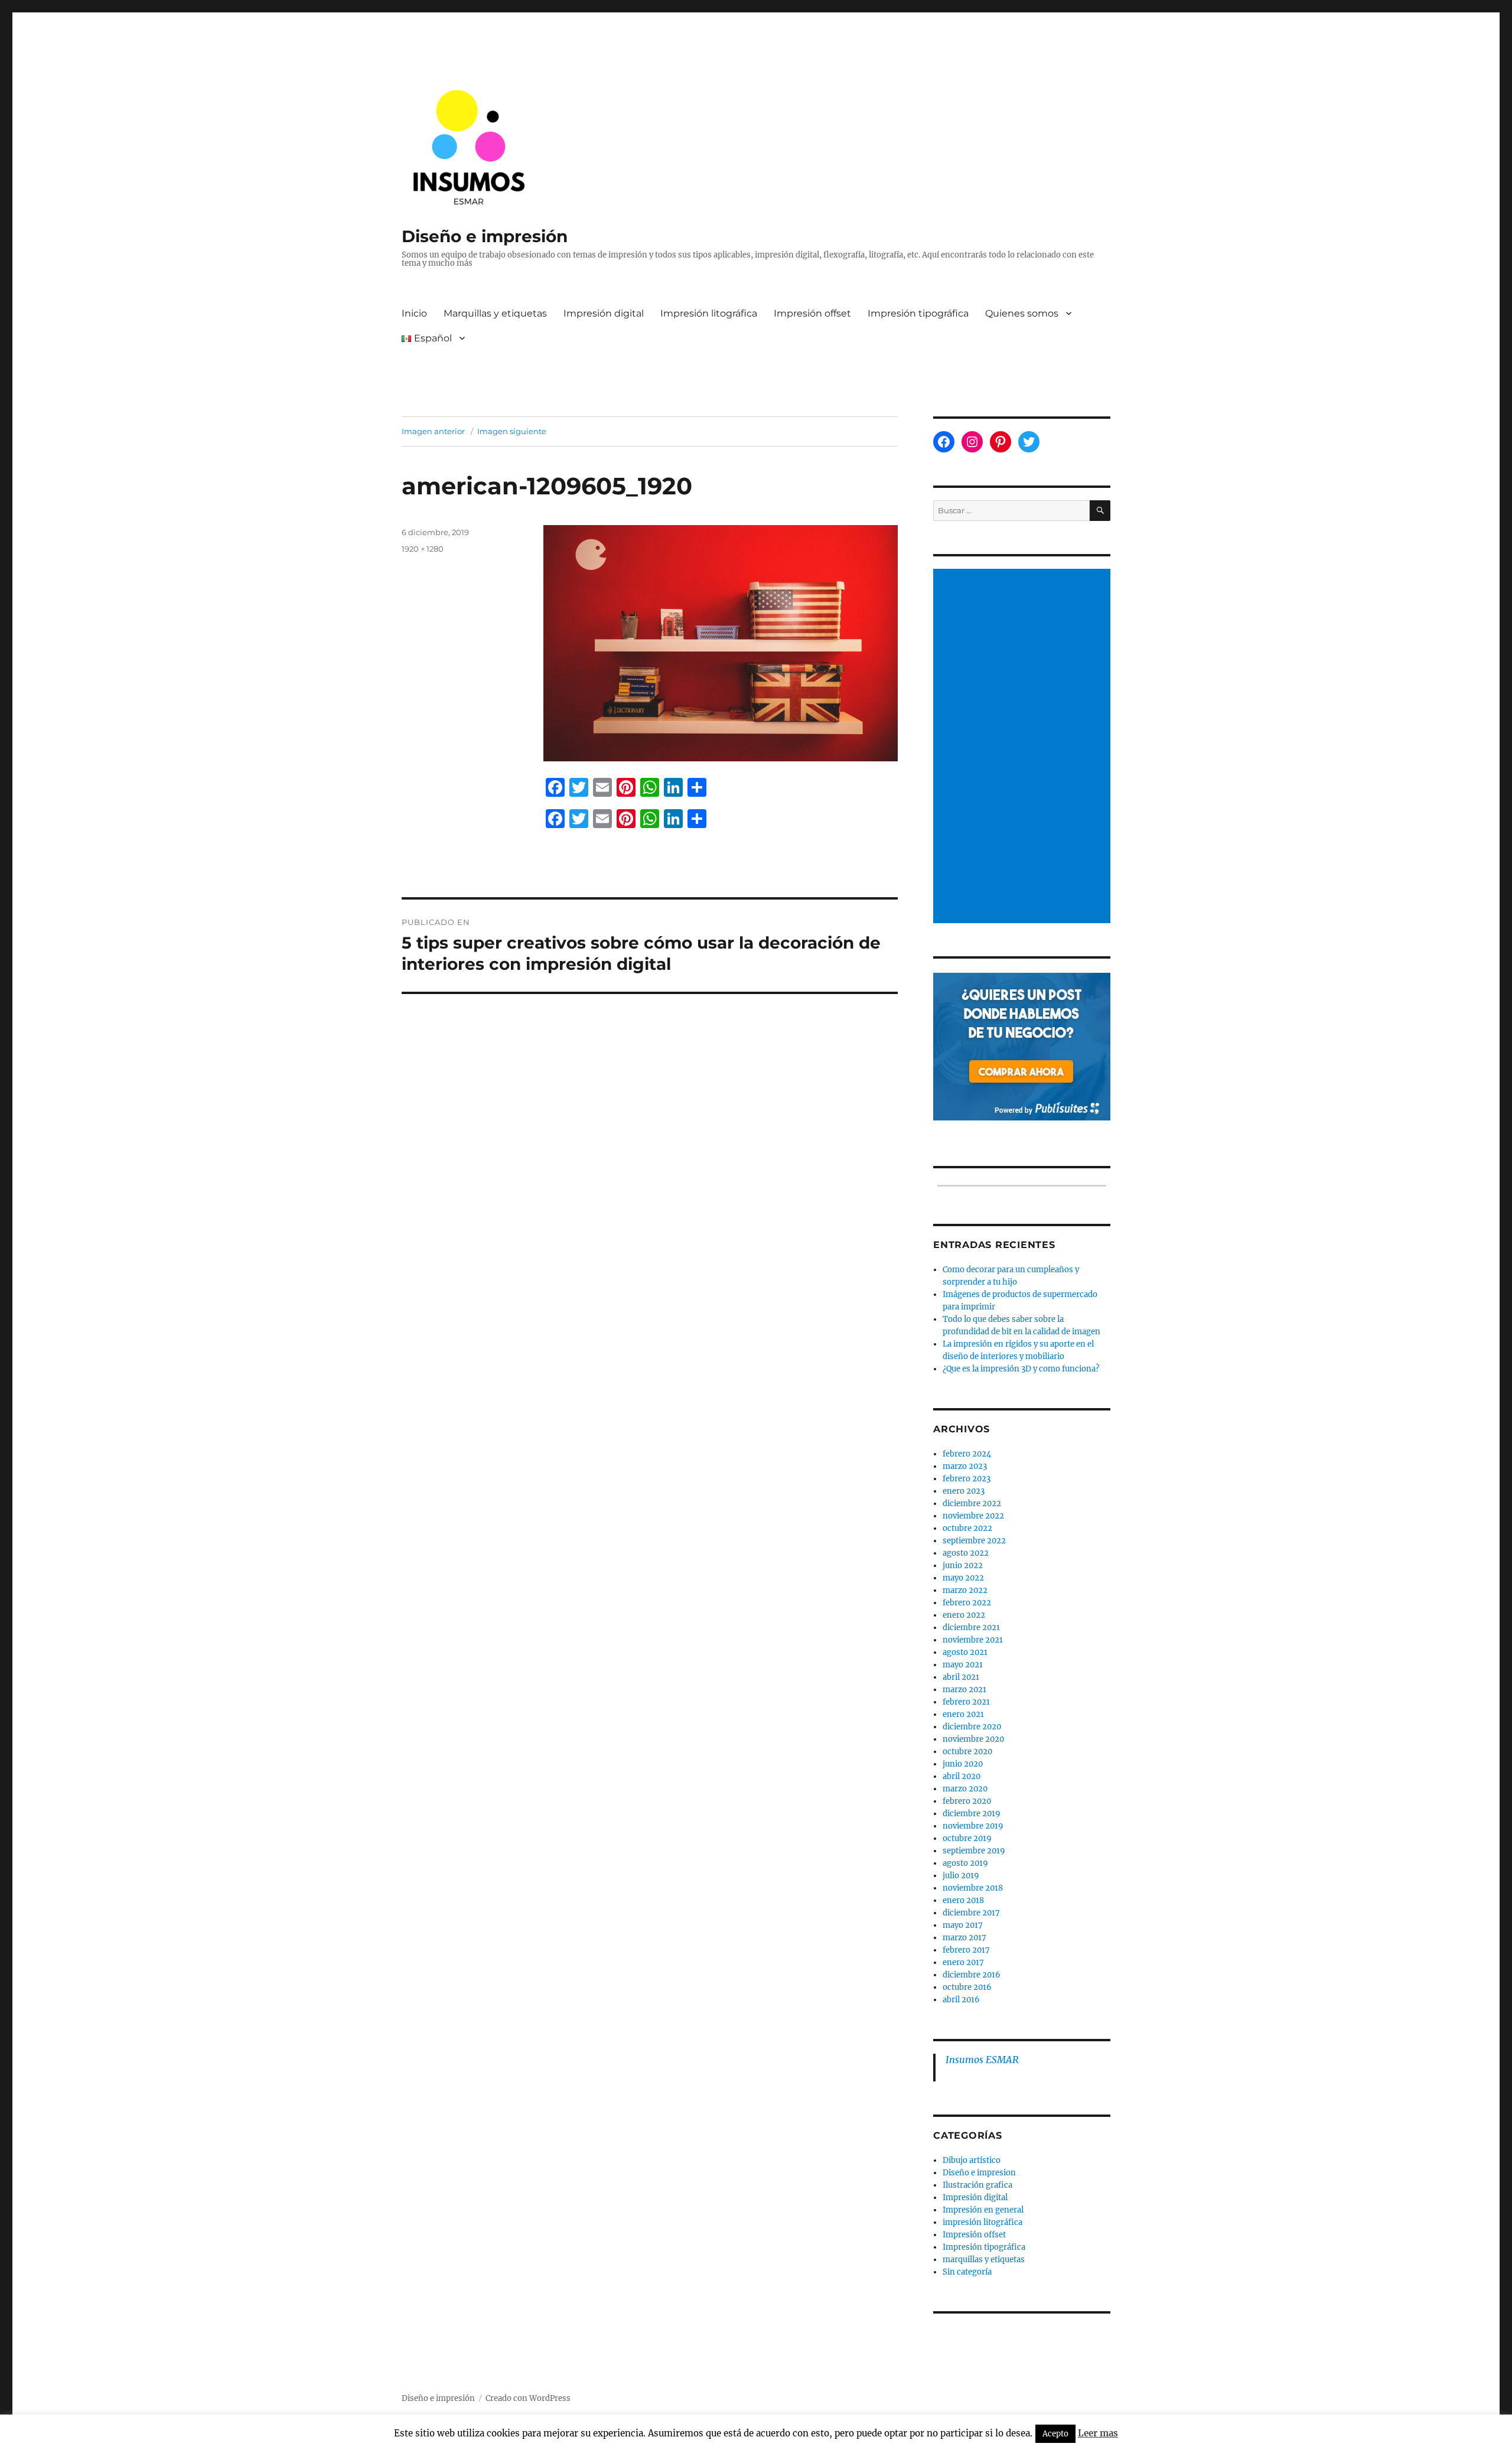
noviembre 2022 (973, 1516)
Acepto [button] (1055, 2434)
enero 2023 (964, 1491)
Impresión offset (812, 313)
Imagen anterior (433, 431)
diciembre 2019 (972, 1814)
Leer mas (1098, 2433)
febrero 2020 (967, 1801)
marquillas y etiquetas (984, 2260)
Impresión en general (983, 2210)
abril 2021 (961, 1677)
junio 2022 (963, 1566)
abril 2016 (961, 2000)
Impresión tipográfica (918, 313)
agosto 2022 (966, 1553)
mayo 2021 (963, 1665)
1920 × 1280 (423, 549)
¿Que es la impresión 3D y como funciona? (1021, 1369)
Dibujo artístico (972, 2160)
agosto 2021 (965, 1652)
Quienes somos (1022, 313)
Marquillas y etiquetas (495, 313)
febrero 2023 (967, 1479)
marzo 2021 (964, 1690)
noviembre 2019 (973, 1826)
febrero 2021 (966, 1702)
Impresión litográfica (709, 313)
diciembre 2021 (971, 1628)
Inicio (414, 313)
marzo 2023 (965, 1466)
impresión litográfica (983, 2222)
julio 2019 (961, 1876)
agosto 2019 (965, 1863)
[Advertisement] (1024, 747)
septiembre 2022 (974, 1541)
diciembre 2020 (972, 1727)
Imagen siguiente (512, 431)
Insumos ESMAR (982, 2060)
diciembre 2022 (972, 1503)
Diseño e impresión (485, 236)
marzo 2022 (965, 1590)
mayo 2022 (963, 1578)
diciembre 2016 (972, 1975)
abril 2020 (962, 1776)
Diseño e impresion (979, 2173)
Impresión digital (604, 313)
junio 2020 (963, 1764)
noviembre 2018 (973, 1888)
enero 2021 (963, 1714)
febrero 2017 (966, 1950)
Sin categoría (967, 2272)
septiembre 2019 (974, 1851)
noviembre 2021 (973, 1640)
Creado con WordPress (528, 2398)
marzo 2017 (964, 1938)
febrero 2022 (967, 1603)
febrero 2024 (967, 1454)
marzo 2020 (965, 1789)
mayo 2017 (963, 1925)
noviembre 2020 (973, 1739)
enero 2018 (963, 1900)
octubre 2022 (967, 1528)
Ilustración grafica (977, 2185)
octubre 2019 (967, 1838)
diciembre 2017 (971, 1913)
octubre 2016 (967, 1987)
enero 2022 (964, 1615)
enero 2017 (963, 1962)
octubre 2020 (967, 1752)
